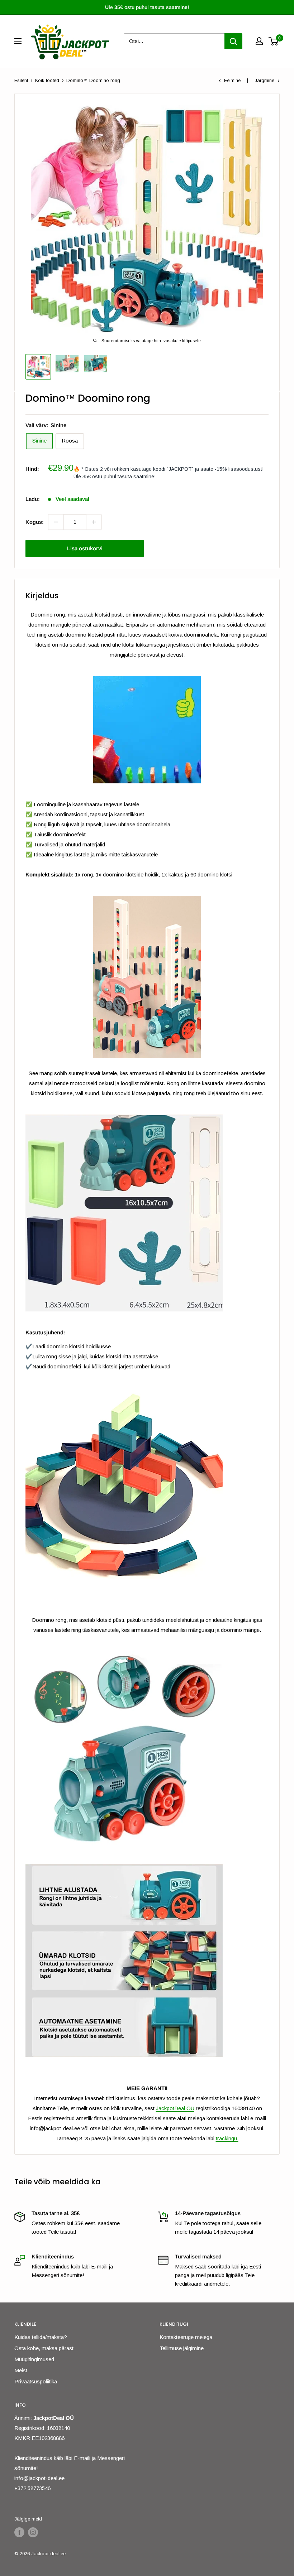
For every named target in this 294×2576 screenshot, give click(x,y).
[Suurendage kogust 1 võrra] (94, 522)
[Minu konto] (259, 41)
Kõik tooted (47, 80)
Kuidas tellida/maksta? (41, 2337)
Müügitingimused (34, 2359)
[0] (274, 41)
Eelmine (232, 80)
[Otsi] (233, 41)
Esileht (21, 80)
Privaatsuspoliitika (36, 2381)
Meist (21, 2370)
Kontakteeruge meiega (186, 2337)
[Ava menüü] (18, 41)
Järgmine (264, 80)
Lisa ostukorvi (85, 548)
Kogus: (35, 522)
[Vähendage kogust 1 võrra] (56, 522)
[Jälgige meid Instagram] (33, 2532)
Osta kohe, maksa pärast (44, 2348)
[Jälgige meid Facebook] (19, 2532)
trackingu (226, 2138)
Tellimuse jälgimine (182, 2348)
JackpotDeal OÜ (175, 2108)
